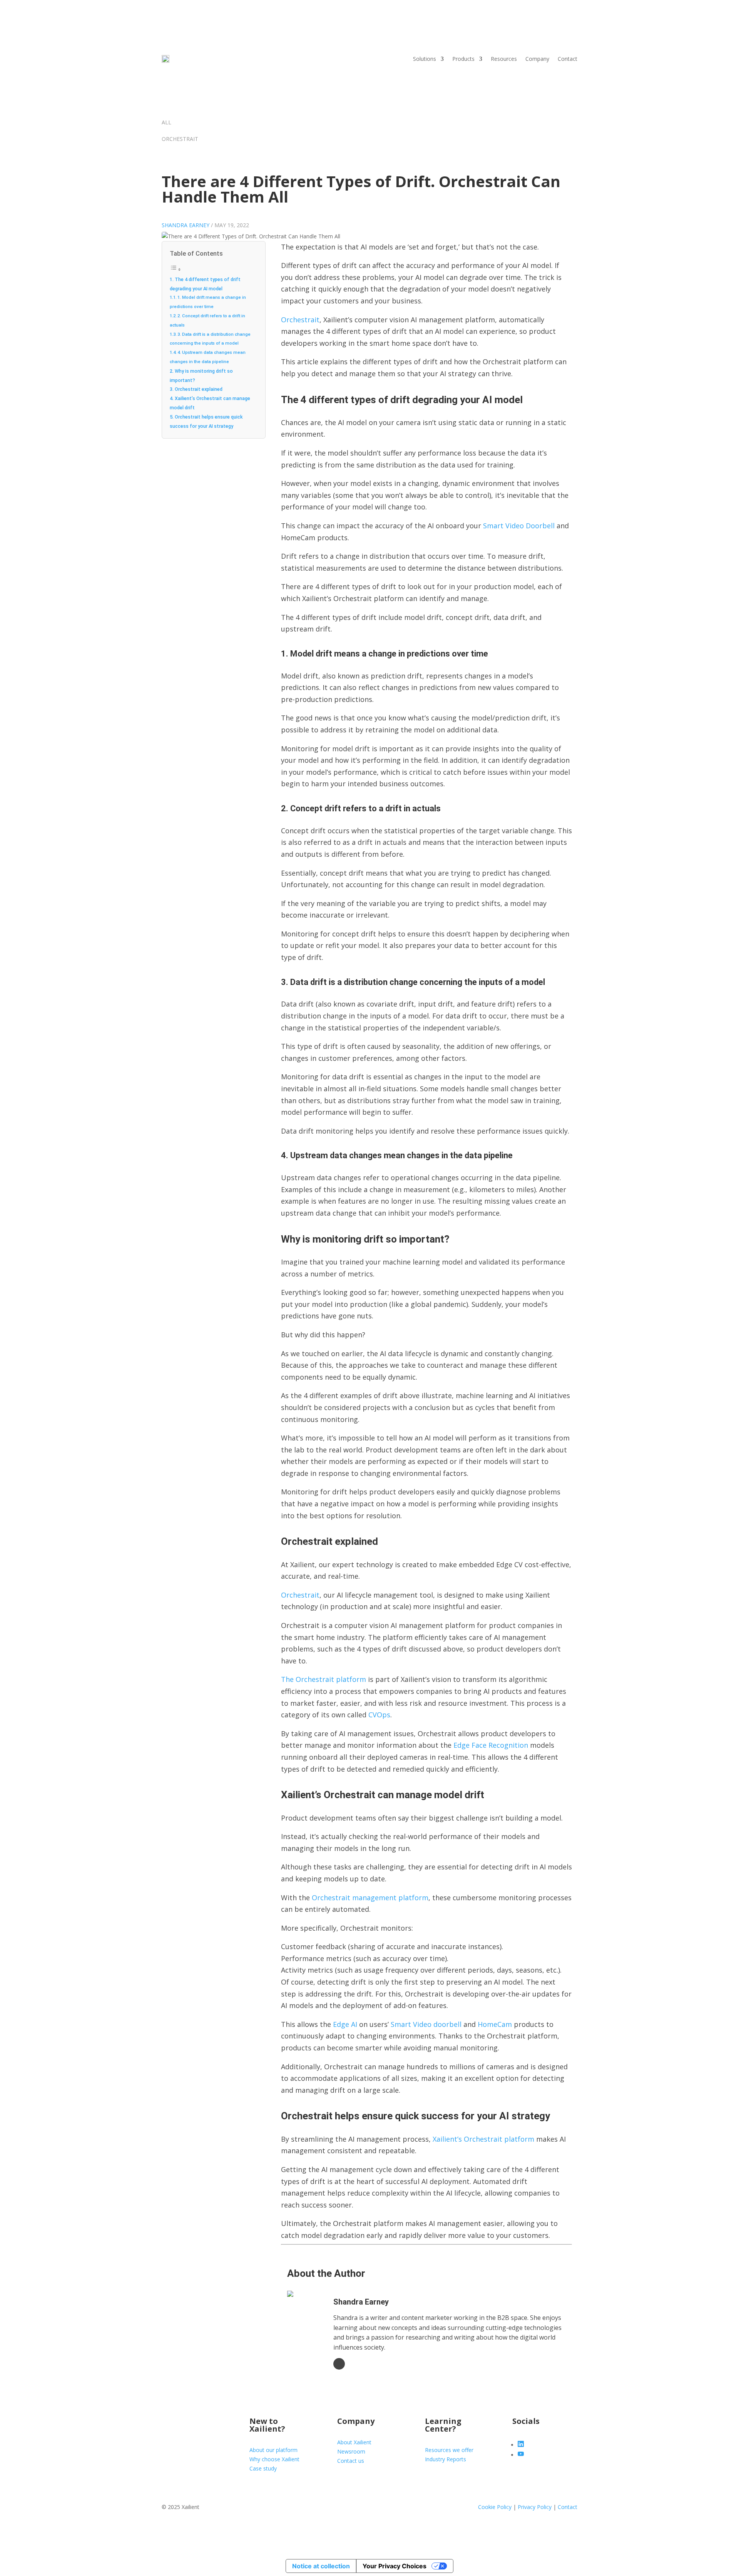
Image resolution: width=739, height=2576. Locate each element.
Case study (263, 2468)
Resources (504, 59)
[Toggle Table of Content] (176, 270)
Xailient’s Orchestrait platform (483, 2139)
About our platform (273, 2450)
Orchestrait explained (199, 389)
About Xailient (354, 2442)
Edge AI (345, 2024)
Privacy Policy (535, 2507)
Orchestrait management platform (370, 1898)
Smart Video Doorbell (519, 526)
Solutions (425, 59)
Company (537, 59)
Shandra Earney (186, 225)
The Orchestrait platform (324, 1679)
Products (463, 59)
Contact (568, 59)
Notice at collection (321, 2566)
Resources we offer (449, 2450)
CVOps (379, 1715)
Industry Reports (446, 2459)
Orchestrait (300, 320)
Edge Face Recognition (491, 1745)
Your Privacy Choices (395, 2566)
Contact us (351, 2461)
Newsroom (351, 2451)
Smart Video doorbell (426, 2024)
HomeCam (495, 2024)
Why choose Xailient (274, 2459)
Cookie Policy (495, 2507)
